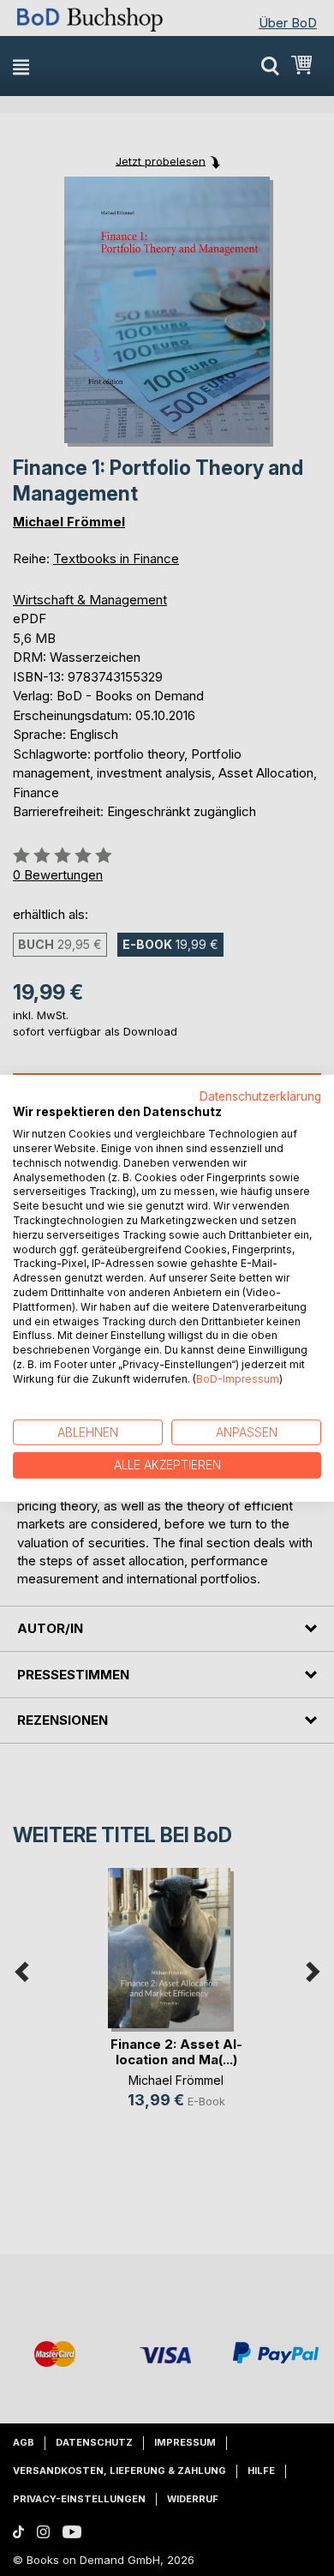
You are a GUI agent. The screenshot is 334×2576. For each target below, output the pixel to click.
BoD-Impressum (238, 1379)
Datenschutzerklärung (260, 1096)
